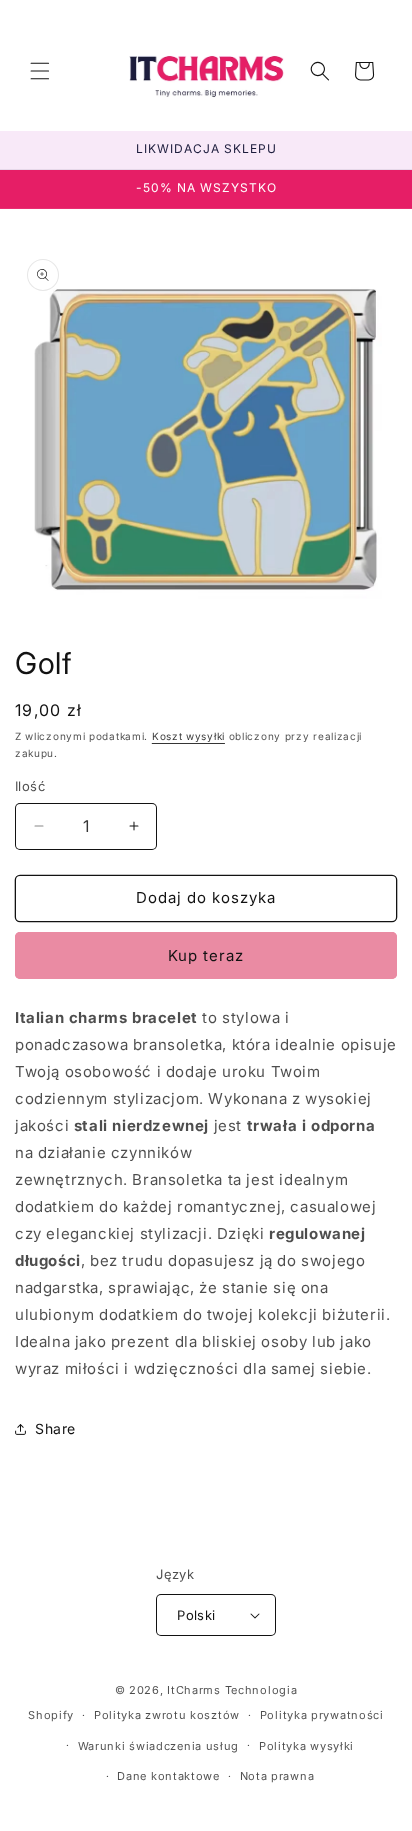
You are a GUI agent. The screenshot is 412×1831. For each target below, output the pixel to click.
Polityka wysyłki (306, 1746)
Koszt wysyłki (188, 736)
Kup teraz (206, 955)
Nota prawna (277, 1776)
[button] (40, 71)
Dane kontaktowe (168, 1776)
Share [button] (55, 1428)
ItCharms (194, 1690)
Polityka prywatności (322, 1715)
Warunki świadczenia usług (159, 1746)
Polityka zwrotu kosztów (167, 1715)
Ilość (30, 786)
